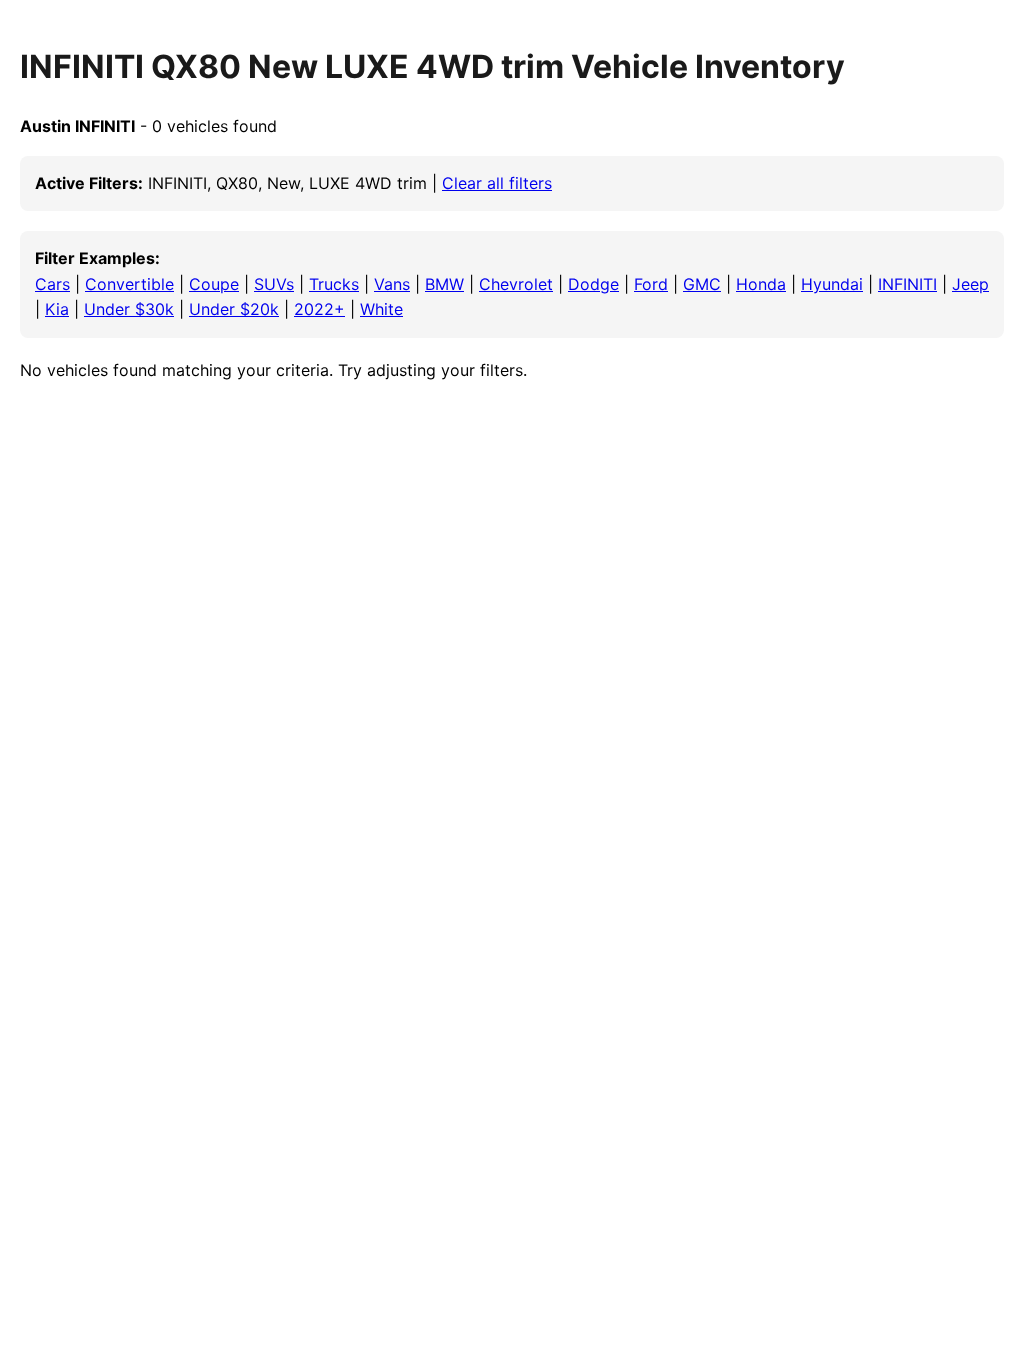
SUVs (274, 284)
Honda (761, 284)
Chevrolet (516, 284)
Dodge (593, 284)
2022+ (319, 309)
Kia (57, 309)
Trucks (334, 284)
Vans (392, 284)
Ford (651, 284)
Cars (52, 284)
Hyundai (832, 284)
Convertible (129, 284)
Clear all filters (497, 183)
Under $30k (129, 309)
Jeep (970, 284)
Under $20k (234, 309)
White (381, 309)
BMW (444, 284)
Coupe (214, 284)
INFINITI (907, 284)
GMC (702, 284)
